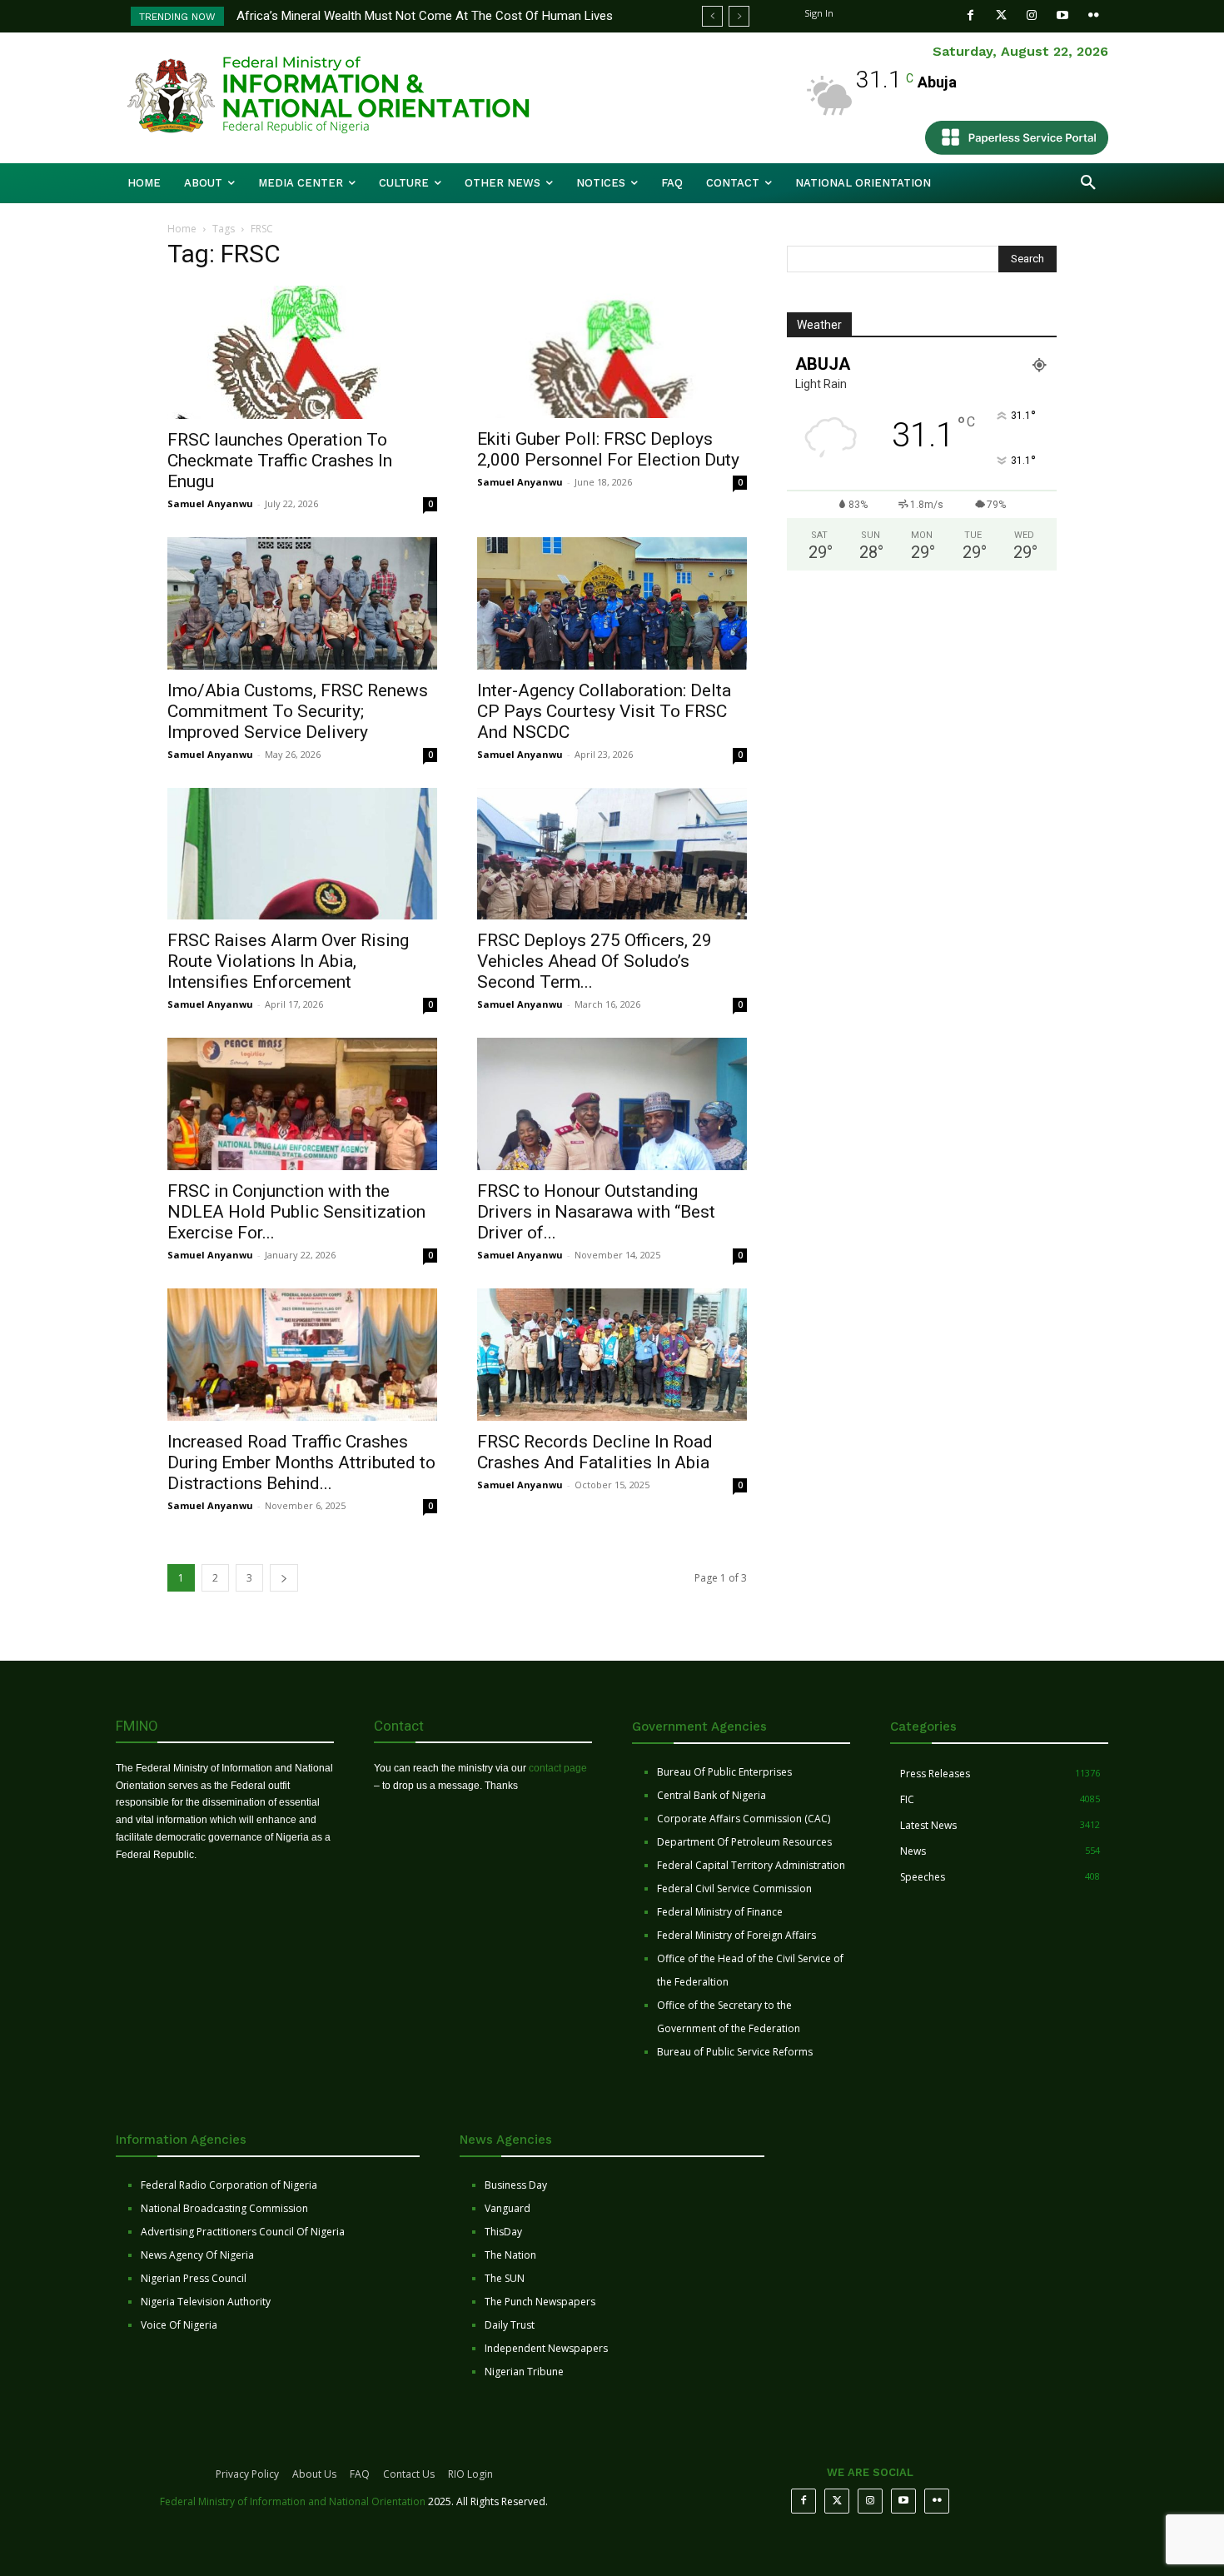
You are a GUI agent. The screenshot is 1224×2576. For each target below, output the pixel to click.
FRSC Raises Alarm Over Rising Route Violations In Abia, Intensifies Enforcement (288, 961)
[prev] (712, 16)
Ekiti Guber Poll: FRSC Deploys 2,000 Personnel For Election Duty (608, 449)
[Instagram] (1032, 15)
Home (182, 229)
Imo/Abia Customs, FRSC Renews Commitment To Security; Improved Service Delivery (298, 711)
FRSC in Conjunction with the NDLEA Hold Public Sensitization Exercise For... (296, 1212)
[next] (739, 16)
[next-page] (284, 1578)
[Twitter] (1001, 15)
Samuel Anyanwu (210, 503)
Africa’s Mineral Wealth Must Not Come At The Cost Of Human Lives (425, 16)
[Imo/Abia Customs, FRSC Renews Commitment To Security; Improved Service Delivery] (302, 603)
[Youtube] (1063, 15)
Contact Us (409, 2474)
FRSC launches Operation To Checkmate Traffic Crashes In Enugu (280, 461)
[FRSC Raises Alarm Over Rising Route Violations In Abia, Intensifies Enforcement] (302, 854)
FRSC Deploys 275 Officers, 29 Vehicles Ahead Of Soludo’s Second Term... (595, 961)
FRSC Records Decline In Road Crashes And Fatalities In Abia (595, 1452)
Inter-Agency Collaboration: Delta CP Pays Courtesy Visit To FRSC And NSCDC (604, 711)
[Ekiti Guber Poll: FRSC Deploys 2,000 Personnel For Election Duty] (612, 352)
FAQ (360, 2474)
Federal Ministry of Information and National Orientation (293, 2501)
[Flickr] (1094, 15)
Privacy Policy (247, 2474)
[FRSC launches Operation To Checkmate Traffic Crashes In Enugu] (302, 352)
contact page (558, 1768)
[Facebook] (970, 15)
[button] (1088, 183)
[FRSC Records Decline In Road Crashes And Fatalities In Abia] (612, 1355)
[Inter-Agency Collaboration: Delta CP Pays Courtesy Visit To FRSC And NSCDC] (612, 603)
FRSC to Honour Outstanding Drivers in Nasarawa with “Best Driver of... (596, 1212)
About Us (314, 2474)
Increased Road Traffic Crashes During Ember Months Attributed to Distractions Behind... (301, 1462)
